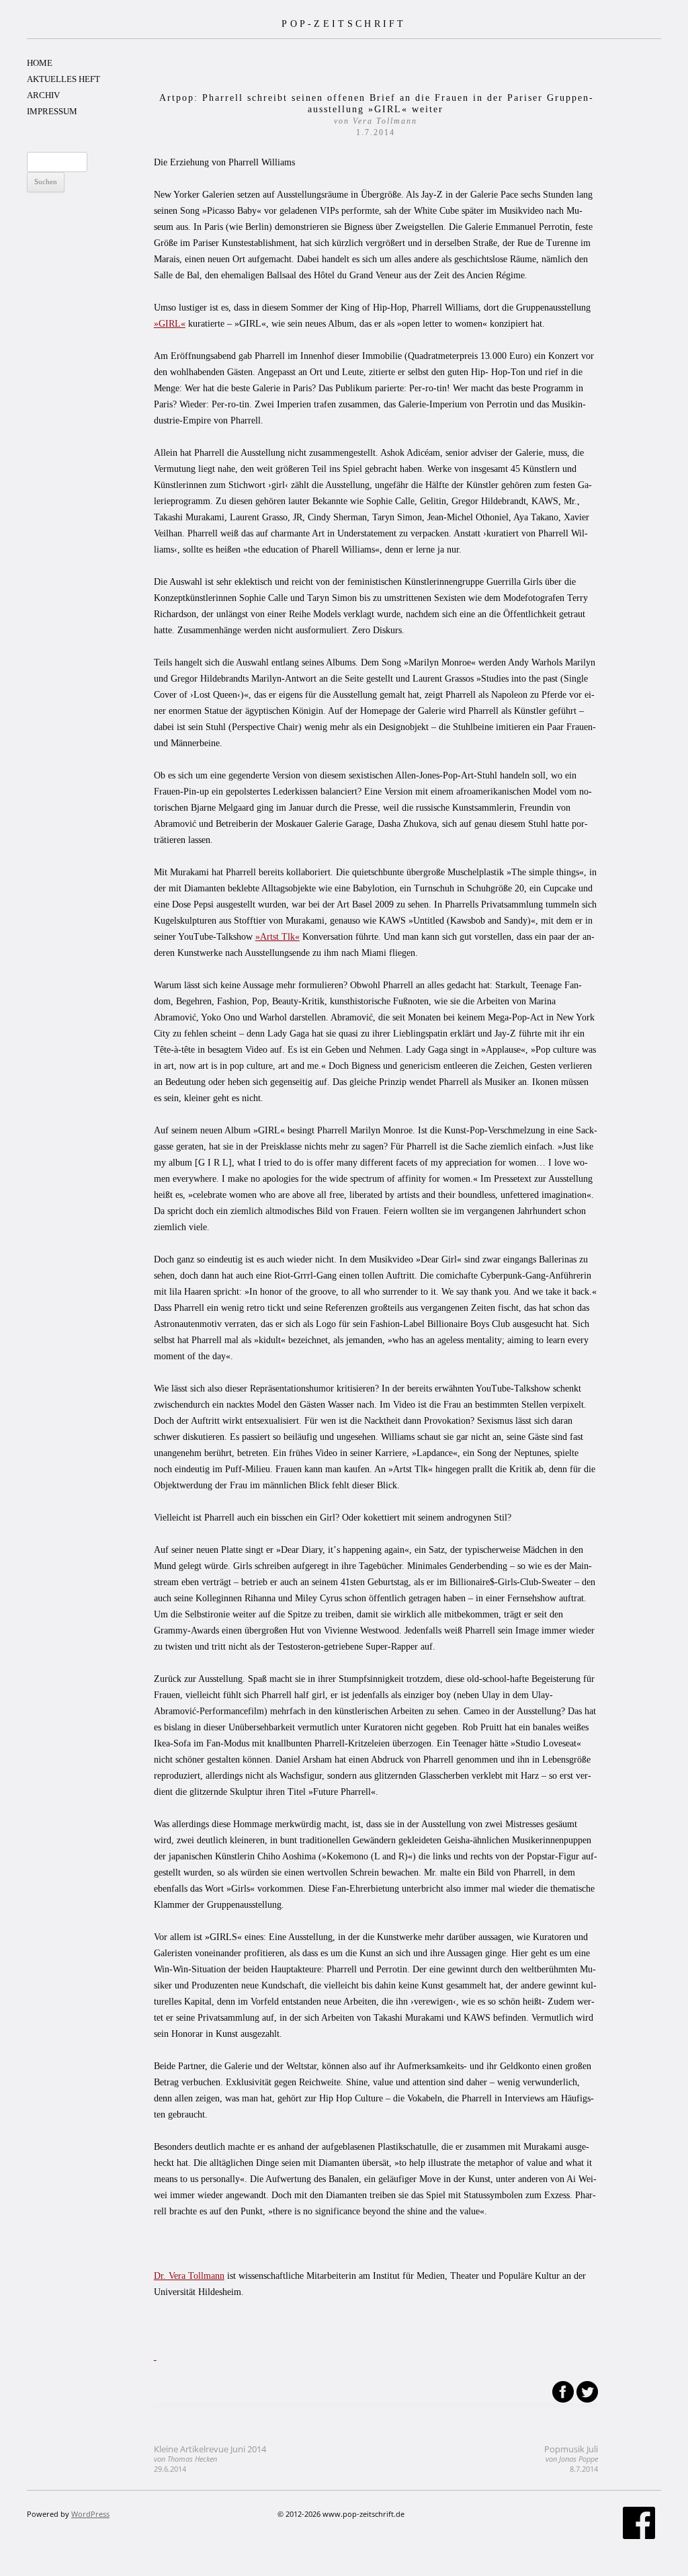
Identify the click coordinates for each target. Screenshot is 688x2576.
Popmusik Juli (571, 2459)
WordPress (90, 2514)
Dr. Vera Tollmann (189, 2276)
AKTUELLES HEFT (63, 79)
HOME (40, 63)
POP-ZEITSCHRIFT (344, 24)
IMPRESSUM (52, 111)
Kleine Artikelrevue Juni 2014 (210, 2459)
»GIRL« (170, 324)
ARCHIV (43, 95)
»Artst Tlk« (277, 937)
